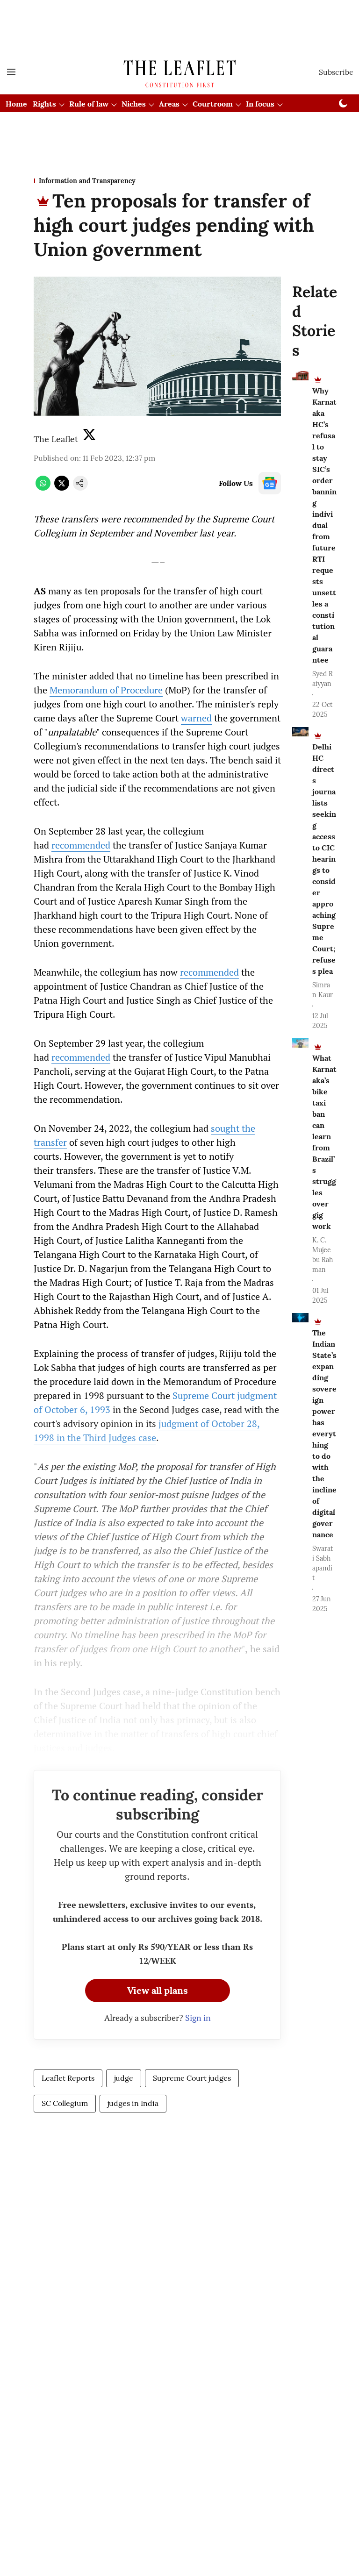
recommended (81, 845)
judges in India (133, 2103)
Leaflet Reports (68, 2078)
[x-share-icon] (62, 488)
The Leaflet (56, 439)
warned (196, 718)
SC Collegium (65, 2103)
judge (124, 2078)
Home (16, 104)
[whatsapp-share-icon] (43, 488)
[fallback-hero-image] (300, 376)
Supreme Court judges (192, 2078)
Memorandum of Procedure (106, 690)
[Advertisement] (179, 15)
